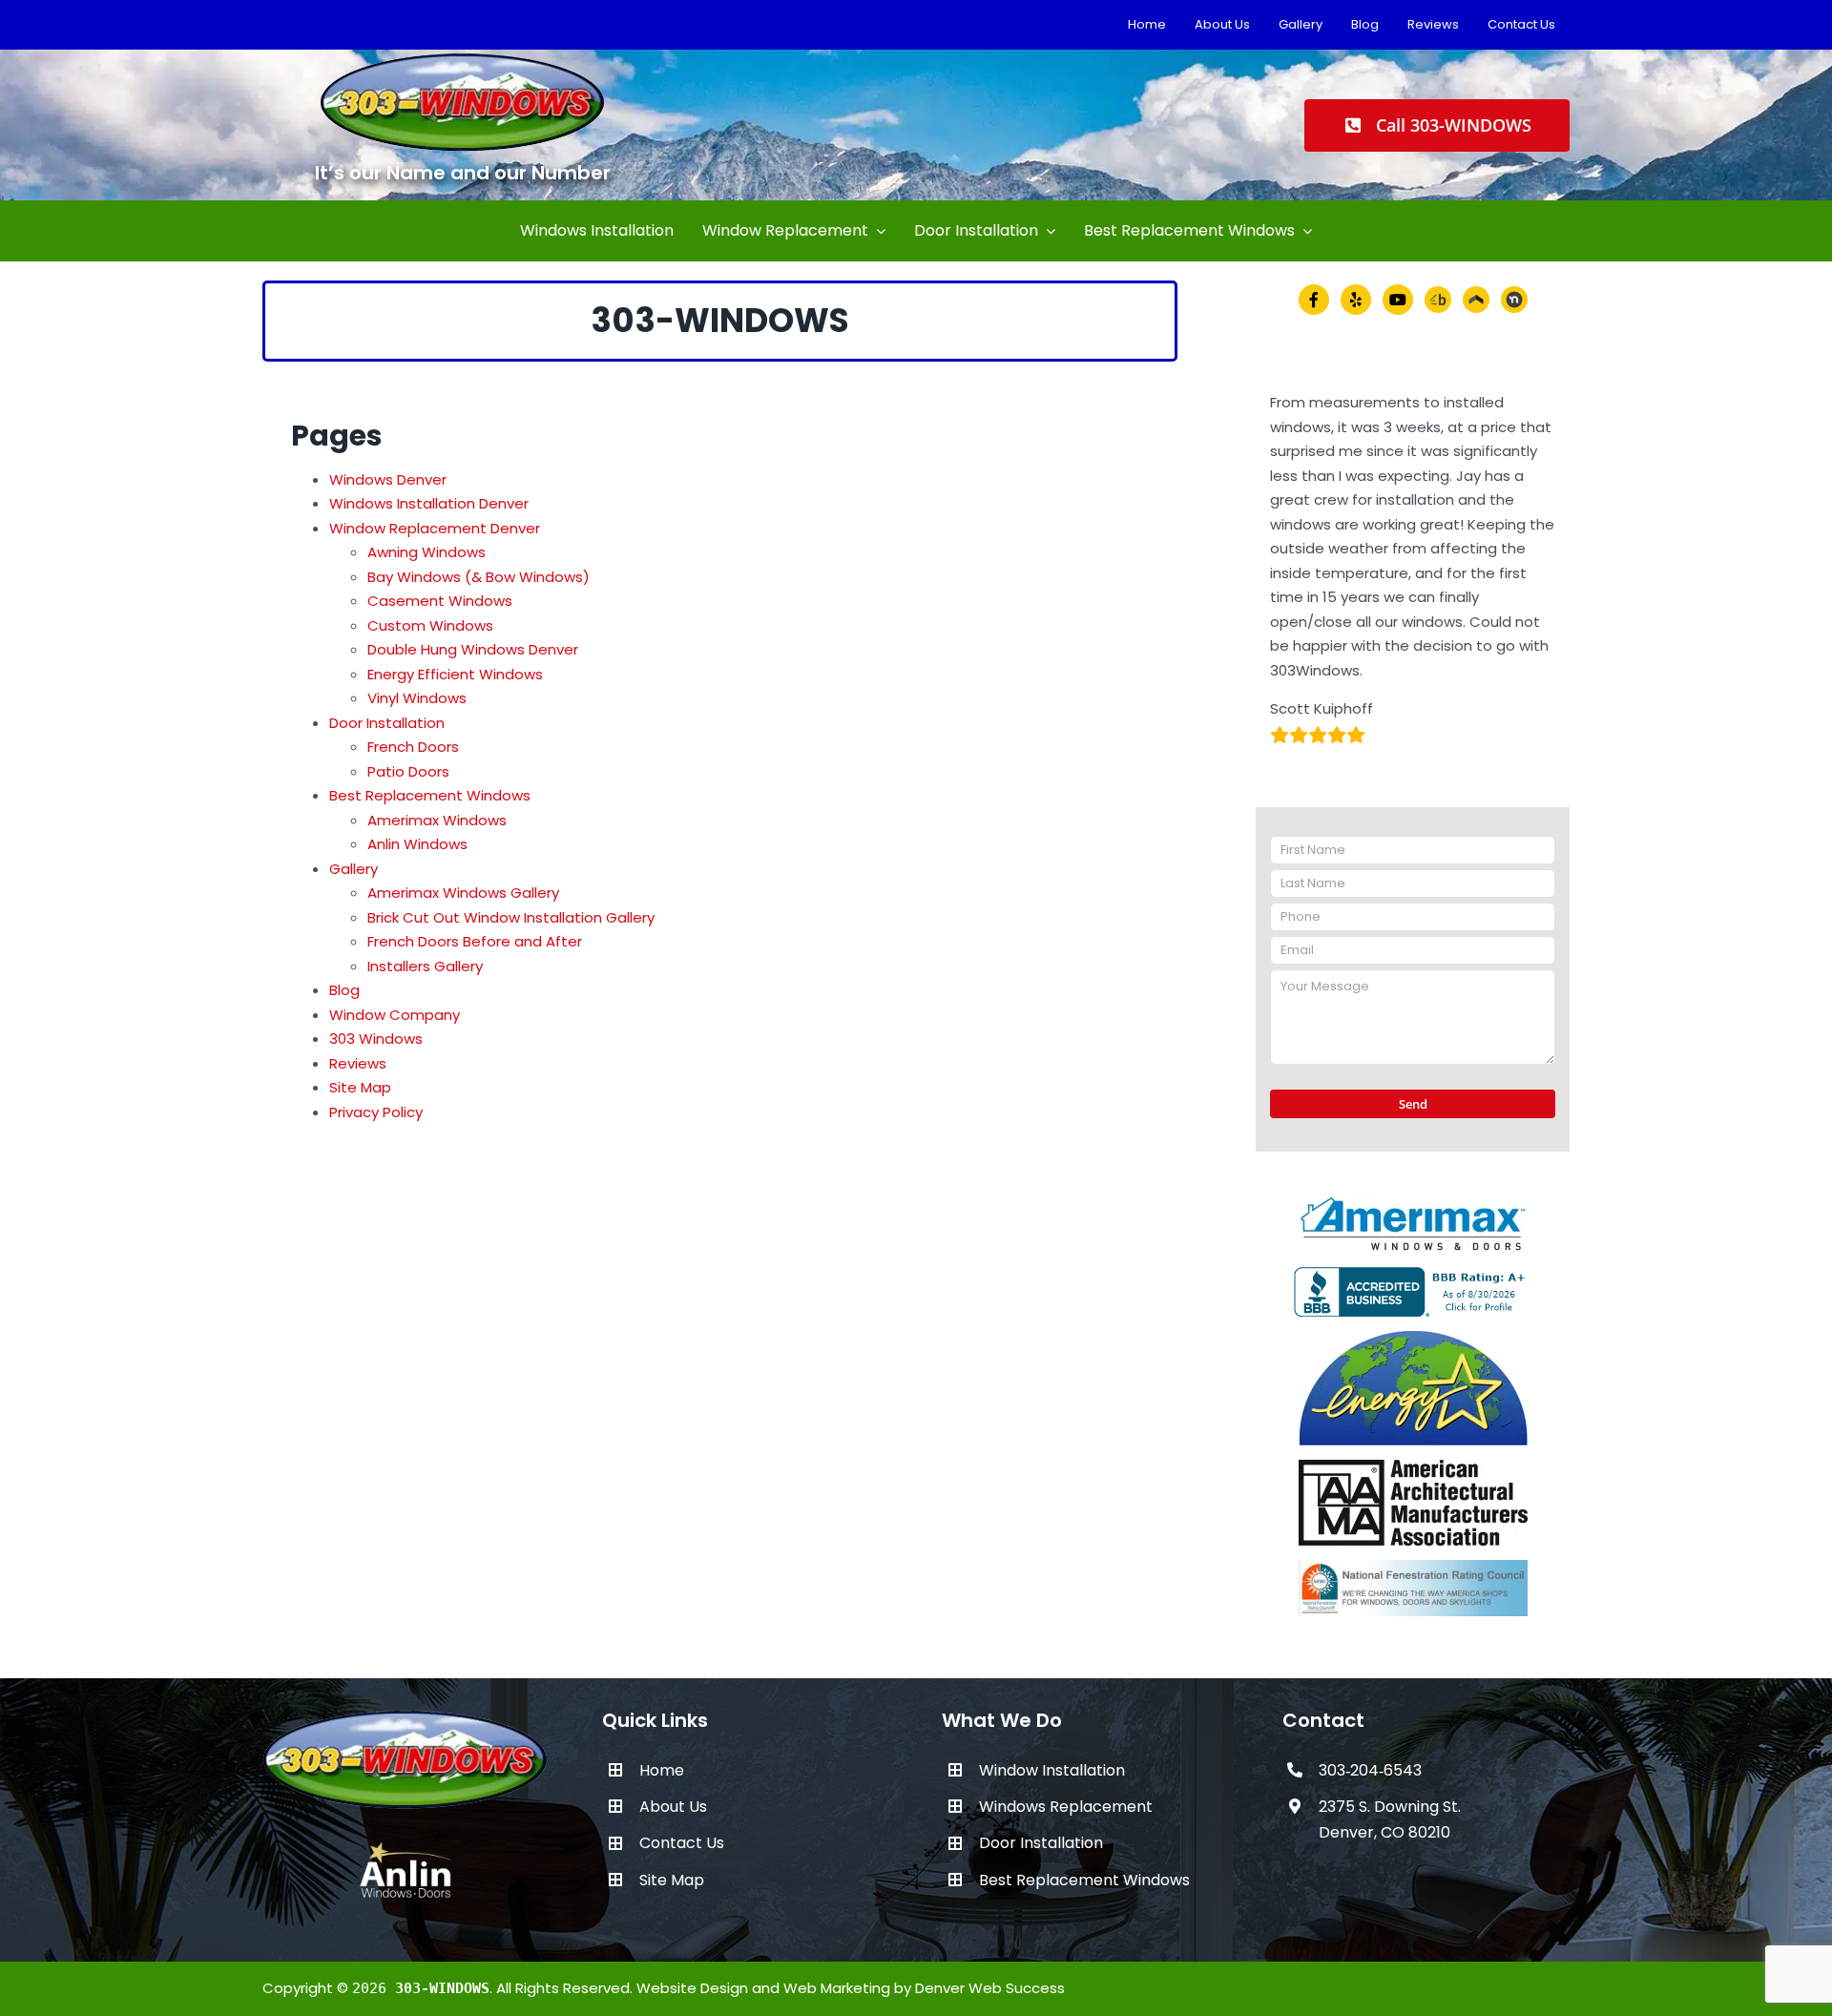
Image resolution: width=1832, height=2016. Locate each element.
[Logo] (463, 57)
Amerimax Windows (437, 820)
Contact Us (682, 1843)
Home (662, 1770)
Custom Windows (430, 625)
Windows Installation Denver (429, 503)
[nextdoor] (1514, 298)
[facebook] (1314, 300)
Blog (344, 990)
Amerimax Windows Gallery (463, 893)
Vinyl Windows (417, 698)
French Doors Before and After (475, 941)
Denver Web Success (990, 1988)
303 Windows (376, 1039)
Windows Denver (388, 479)
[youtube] (1398, 300)
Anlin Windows (417, 844)
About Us (673, 1807)
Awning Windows (427, 552)
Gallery (354, 869)
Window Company (395, 1015)
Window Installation (1052, 1770)
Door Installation (387, 723)
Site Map (360, 1087)
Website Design (692, 1988)
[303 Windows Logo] (406, 1714)
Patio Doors (408, 771)
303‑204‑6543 (1370, 1770)
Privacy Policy (376, 1112)
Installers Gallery (425, 966)
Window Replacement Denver (435, 528)
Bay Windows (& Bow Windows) (479, 577)
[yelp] (1356, 300)
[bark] (1438, 298)
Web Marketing (837, 1988)
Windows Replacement (1066, 1807)
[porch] (1476, 298)
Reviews (358, 1063)
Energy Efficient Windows (455, 674)
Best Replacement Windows (430, 795)
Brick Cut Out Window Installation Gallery (511, 917)
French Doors (413, 747)
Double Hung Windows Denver (473, 649)
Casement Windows (440, 601)
